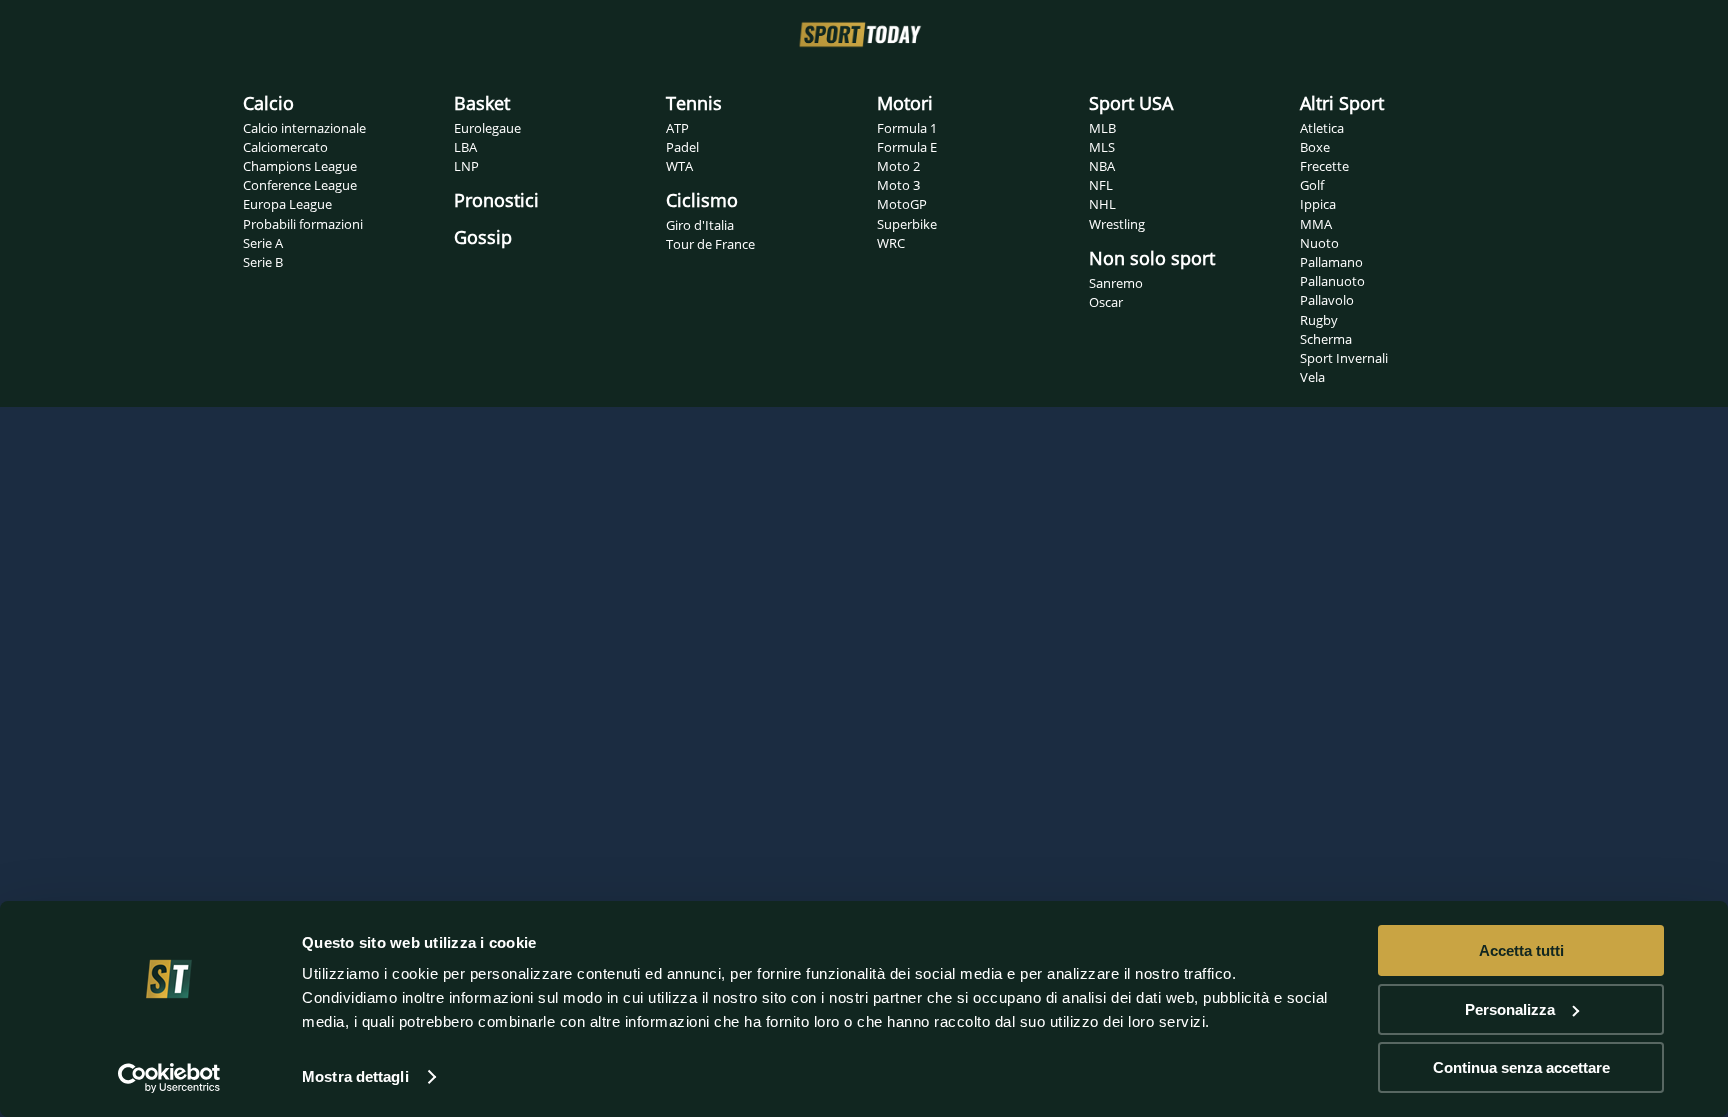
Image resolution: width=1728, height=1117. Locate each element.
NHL (1102, 204)
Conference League (300, 185)
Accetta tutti (1521, 950)
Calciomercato (285, 147)
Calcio (268, 103)
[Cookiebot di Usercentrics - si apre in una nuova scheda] (169, 1078)
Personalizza (1510, 1009)
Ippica (1318, 204)
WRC (891, 243)
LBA (465, 147)
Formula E (907, 147)
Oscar (1106, 302)
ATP (677, 128)
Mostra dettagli (355, 1076)
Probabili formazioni (303, 224)
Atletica (1322, 128)
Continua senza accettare (1521, 1067)
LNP (466, 166)
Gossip (483, 237)
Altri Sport (1342, 103)
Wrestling (1117, 224)
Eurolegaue (487, 128)
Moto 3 (898, 185)
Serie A (263, 243)
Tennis (694, 103)
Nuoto (1319, 243)
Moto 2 (898, 166)
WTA (679, 166)
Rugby (1319, 320)
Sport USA (1131, 103)
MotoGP (902, 204)
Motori (905, 103)
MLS (1102, 147)
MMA (1316, 224)
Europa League (287, 204)
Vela (1312, 377)
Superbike (907, 224)
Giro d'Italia (700, 225)
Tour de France (710, 244)
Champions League (300, 166)
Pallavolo (1327, 300)
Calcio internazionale (304, 128)
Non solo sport (1152, 258)
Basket (482, 103)
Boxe (1315, 147)
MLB (1102, 128)
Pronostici (496, 200)
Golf (1312, 185)
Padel (682, 147)
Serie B (263, 262)
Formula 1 (907, 128)
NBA (1102, 166)
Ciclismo (702, 200)
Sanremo (1116, 283)
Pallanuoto (1332, 281)
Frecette (1324, 166)
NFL (1101, 185)
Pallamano (1331, 262)
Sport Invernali (1344, 358)
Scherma (1326, 339)
